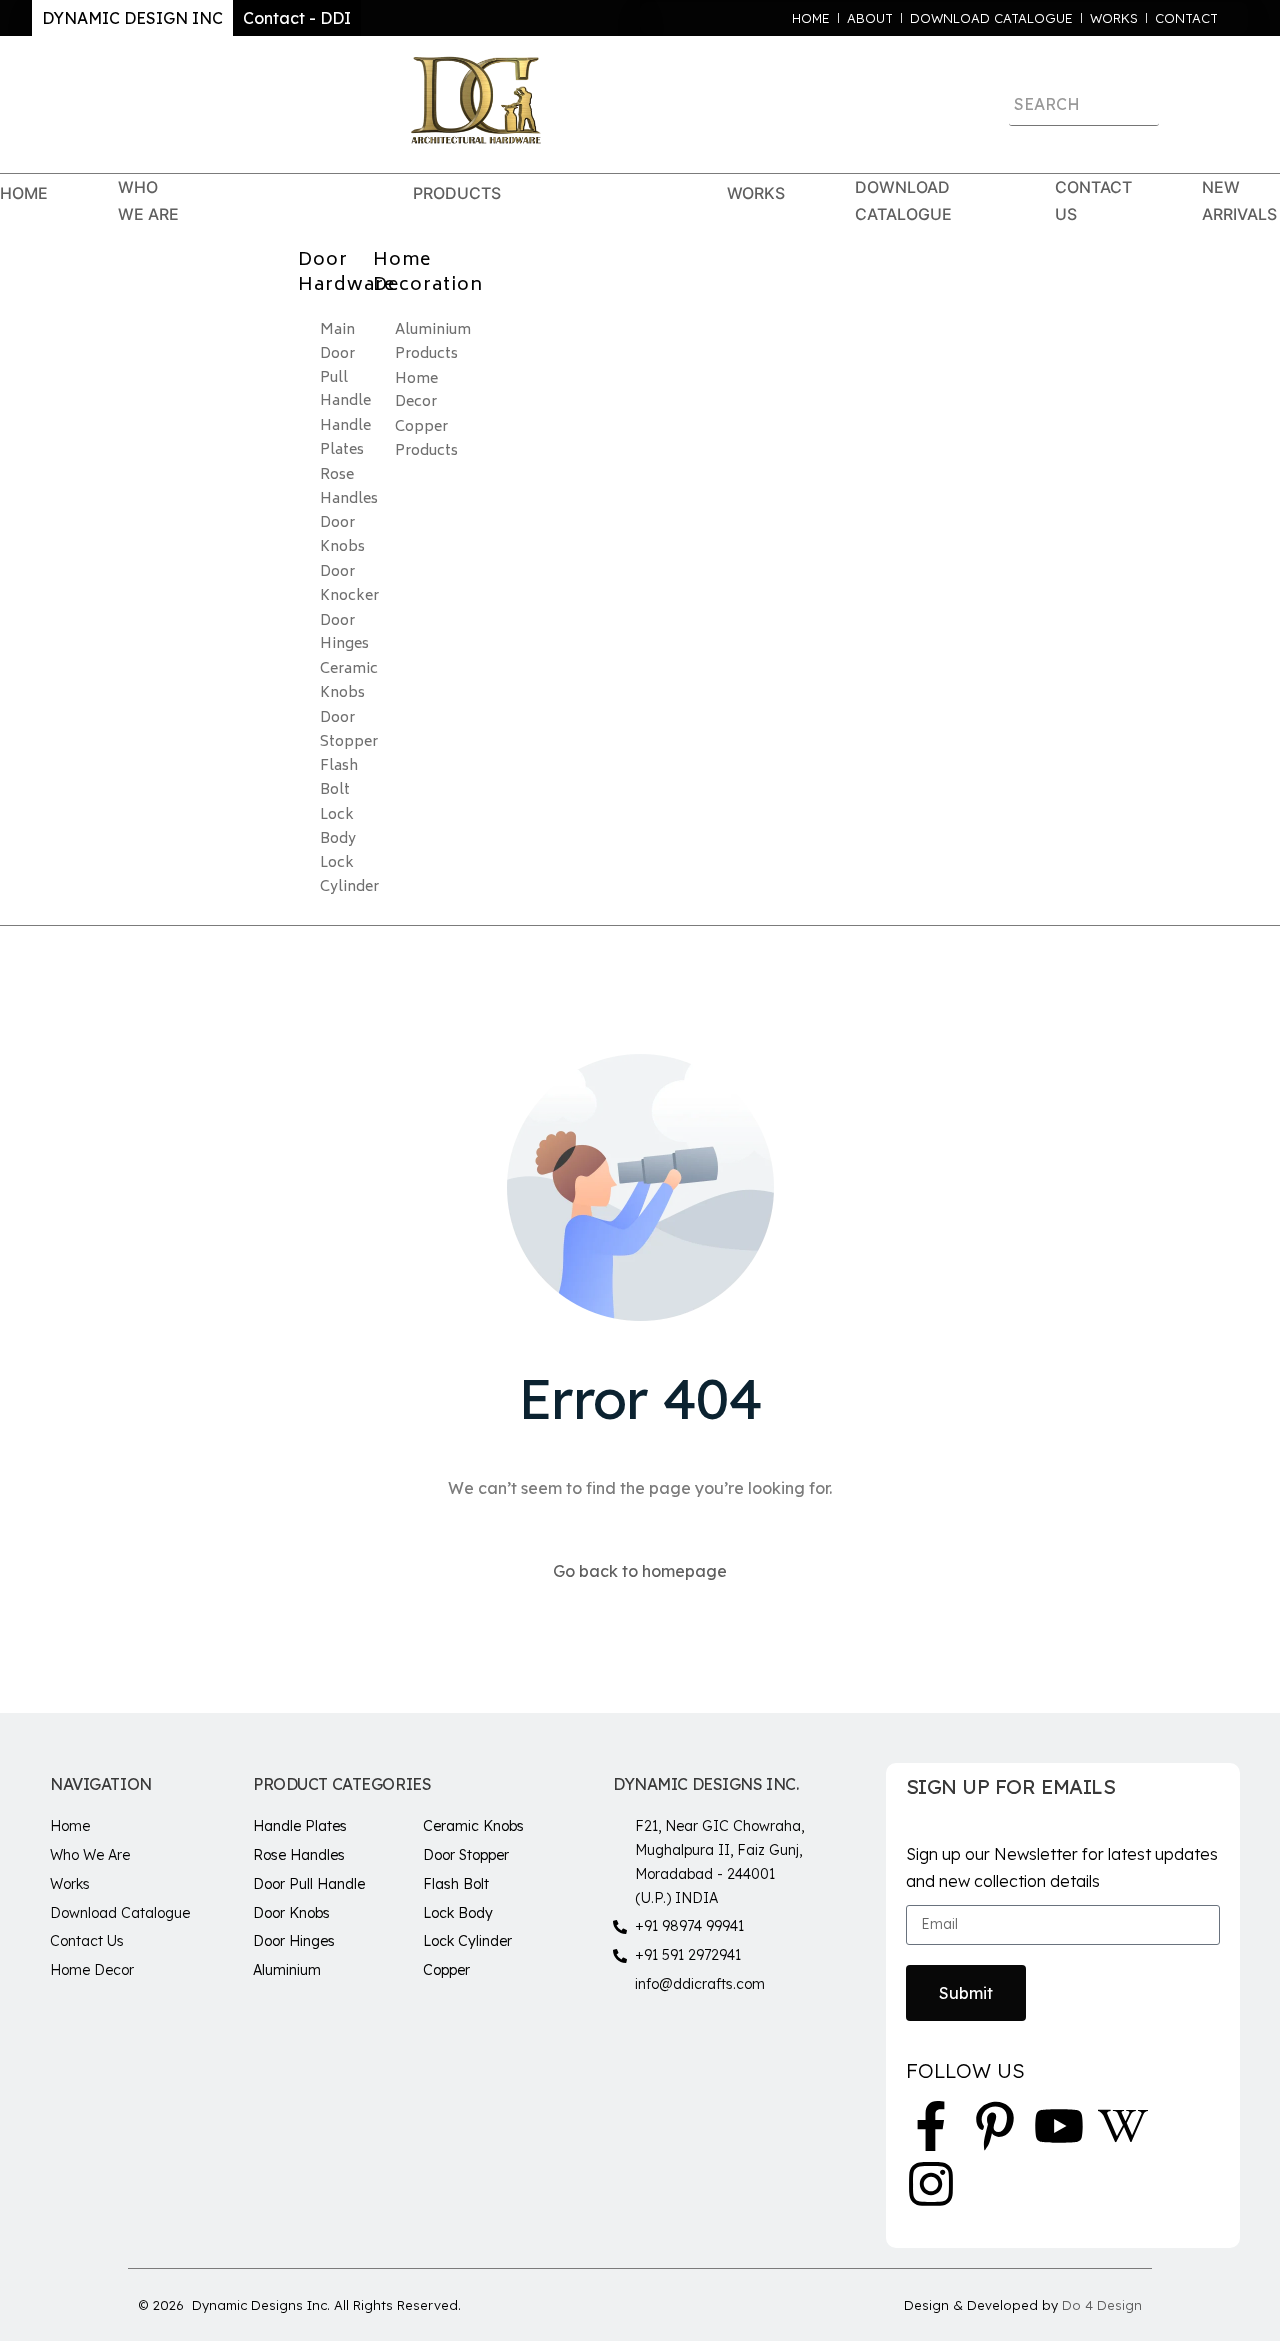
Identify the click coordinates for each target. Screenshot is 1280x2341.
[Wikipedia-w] (1123, 2126)
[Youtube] (1059, 2126)
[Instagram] (931, 2184)
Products (457, 193)
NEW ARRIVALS (1239, 200)
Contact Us (1093, 200)
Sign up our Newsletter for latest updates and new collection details (1062, 1867)
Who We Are (148, 200)
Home (24, 193)
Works (756, 193)
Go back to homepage (640, 1571)
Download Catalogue (903, 200)
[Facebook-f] (931, 2126)
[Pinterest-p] (995, 2126)
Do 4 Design (1102, 2305)
